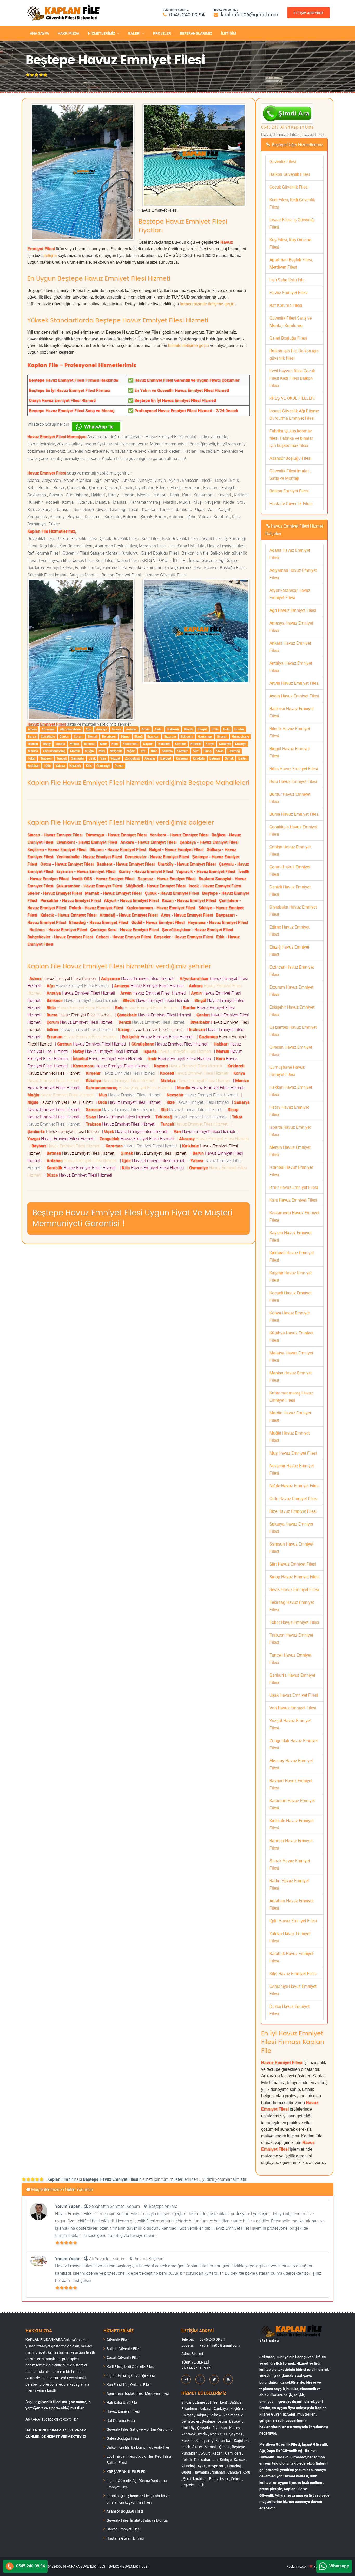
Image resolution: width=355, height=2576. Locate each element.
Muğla (89, 751)
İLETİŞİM (228, 33)
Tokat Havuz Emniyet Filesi (294, 1622)
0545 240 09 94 (187, 14)
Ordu (143, 751)
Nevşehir (116, 751)
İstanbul (90, 744)
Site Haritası (269, 2340)
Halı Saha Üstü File (287, 280)
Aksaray (150, 758)
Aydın (158, 729)
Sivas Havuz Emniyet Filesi (294, 1589)
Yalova (60, 765)
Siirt (196, 751)
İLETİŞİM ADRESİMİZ (308, 13)
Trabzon (46, 758)
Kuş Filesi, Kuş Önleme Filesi (129, 2384)
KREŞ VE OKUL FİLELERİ (292, 398)
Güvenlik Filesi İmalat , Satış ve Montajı (138, 2520)
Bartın (242, 758)
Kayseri (148, 744)
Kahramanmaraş (54, 751)
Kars (115, 744)
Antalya (131, 729)
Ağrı (88, 729)
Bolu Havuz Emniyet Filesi (293, 781)
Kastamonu (131, 744)
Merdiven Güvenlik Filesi (280, 2444)
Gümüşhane (241, 736)
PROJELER (162, 33)
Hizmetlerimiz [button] (102, 33)
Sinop (208, 751)
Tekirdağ (234, 751)
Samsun (183, 751)
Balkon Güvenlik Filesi (290, 174)
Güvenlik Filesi (283, 161)
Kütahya (225, 744)
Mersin (74, 744)
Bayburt (166, 758)
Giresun (222, 736)
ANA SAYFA (39, 33)
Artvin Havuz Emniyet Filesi (294, 683)
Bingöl (202, 729)
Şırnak (229, 758)
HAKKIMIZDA (68, 33)
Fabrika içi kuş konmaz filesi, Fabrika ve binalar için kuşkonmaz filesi (291, 438)
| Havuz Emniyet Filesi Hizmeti (63, 978)
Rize (154, 751)
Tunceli (61, 758)
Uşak (92, 758)
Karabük (75, 765)
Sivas (220, 751)
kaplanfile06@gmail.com (250, 14)
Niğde (131, 751)
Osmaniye (103, 765)
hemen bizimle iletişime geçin (207, 304)
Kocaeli (196, 744)
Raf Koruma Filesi (286, 305)
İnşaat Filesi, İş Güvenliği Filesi (131, 2375)
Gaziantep (205, 736)
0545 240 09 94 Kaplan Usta (287, 127)
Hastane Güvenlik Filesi (291, 504)
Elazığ (139, 736)
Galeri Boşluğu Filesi (288, 338)
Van (103, 758)
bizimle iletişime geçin (189, 345)
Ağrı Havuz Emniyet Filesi (293, 610)
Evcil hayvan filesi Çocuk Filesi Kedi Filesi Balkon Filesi (292, 378)
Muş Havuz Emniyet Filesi (293, 1453)
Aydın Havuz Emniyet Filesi (294, 696)
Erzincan (153, 736)
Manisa (33, 751)
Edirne (125, 736)
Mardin (75, 751)
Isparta (60, 744)
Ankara (117, 729)
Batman (215, 758)
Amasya (102, 729)
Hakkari (33, 744)
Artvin (146, 729)
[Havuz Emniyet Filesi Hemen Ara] (287, 107)
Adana (32, 729)
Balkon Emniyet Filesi (289, 491)
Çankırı (64, 736)
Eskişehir (187, 736)
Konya (210, 744)
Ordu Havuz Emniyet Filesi (294, 1498)
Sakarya (167, 751)
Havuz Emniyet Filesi (289, 293)
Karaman (182, 758)
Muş (102, 751)
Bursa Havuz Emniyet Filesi (294, 814)
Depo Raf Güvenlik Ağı (285, 2451)
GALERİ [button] (134, 33)
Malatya (241, 744)
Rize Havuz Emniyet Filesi (293, 1511)
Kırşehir (180, 744)
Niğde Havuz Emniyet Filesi (294, 1486)
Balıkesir (173, 729)
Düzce (119, 765)
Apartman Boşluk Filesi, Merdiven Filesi (138, 2393)
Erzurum (170, 736)
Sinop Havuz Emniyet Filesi (294, 1577)
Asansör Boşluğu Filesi (290, 458)
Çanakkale (48, 736)
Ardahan (34, 765)
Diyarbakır (109, 736)
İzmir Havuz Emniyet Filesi (294, 1187)
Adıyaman (48, 729)
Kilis (89, 765)
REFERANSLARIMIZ (196, 33)
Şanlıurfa (77, 758)
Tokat (32, 758)
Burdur (239, 729)
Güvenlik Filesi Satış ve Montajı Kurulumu (140, 2429)
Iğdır (48, 765)
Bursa (32, 736)
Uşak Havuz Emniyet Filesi (294, 1695)
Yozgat (115, 758)
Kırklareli (164, 744)
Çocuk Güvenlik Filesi (289, 187)
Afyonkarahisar (70, 729)
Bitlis (215, 729)
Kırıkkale (199, 758)
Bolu (226, 729)
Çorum (78, 736)
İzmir (103, 744)
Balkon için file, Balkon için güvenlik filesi (139, 2447)
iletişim (50, 255)
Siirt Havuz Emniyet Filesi (293, 1564)
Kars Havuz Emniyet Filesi (293, 1200)
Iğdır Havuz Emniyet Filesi (293, 1921)
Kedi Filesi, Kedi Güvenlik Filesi (130, 2367)
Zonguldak (132, 758)
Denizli (93, 736)
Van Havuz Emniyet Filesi (293, 1708)
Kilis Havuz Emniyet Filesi (293, 1974)
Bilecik (188, 729)
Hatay (47, 744)
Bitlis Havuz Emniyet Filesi (294, 769)
